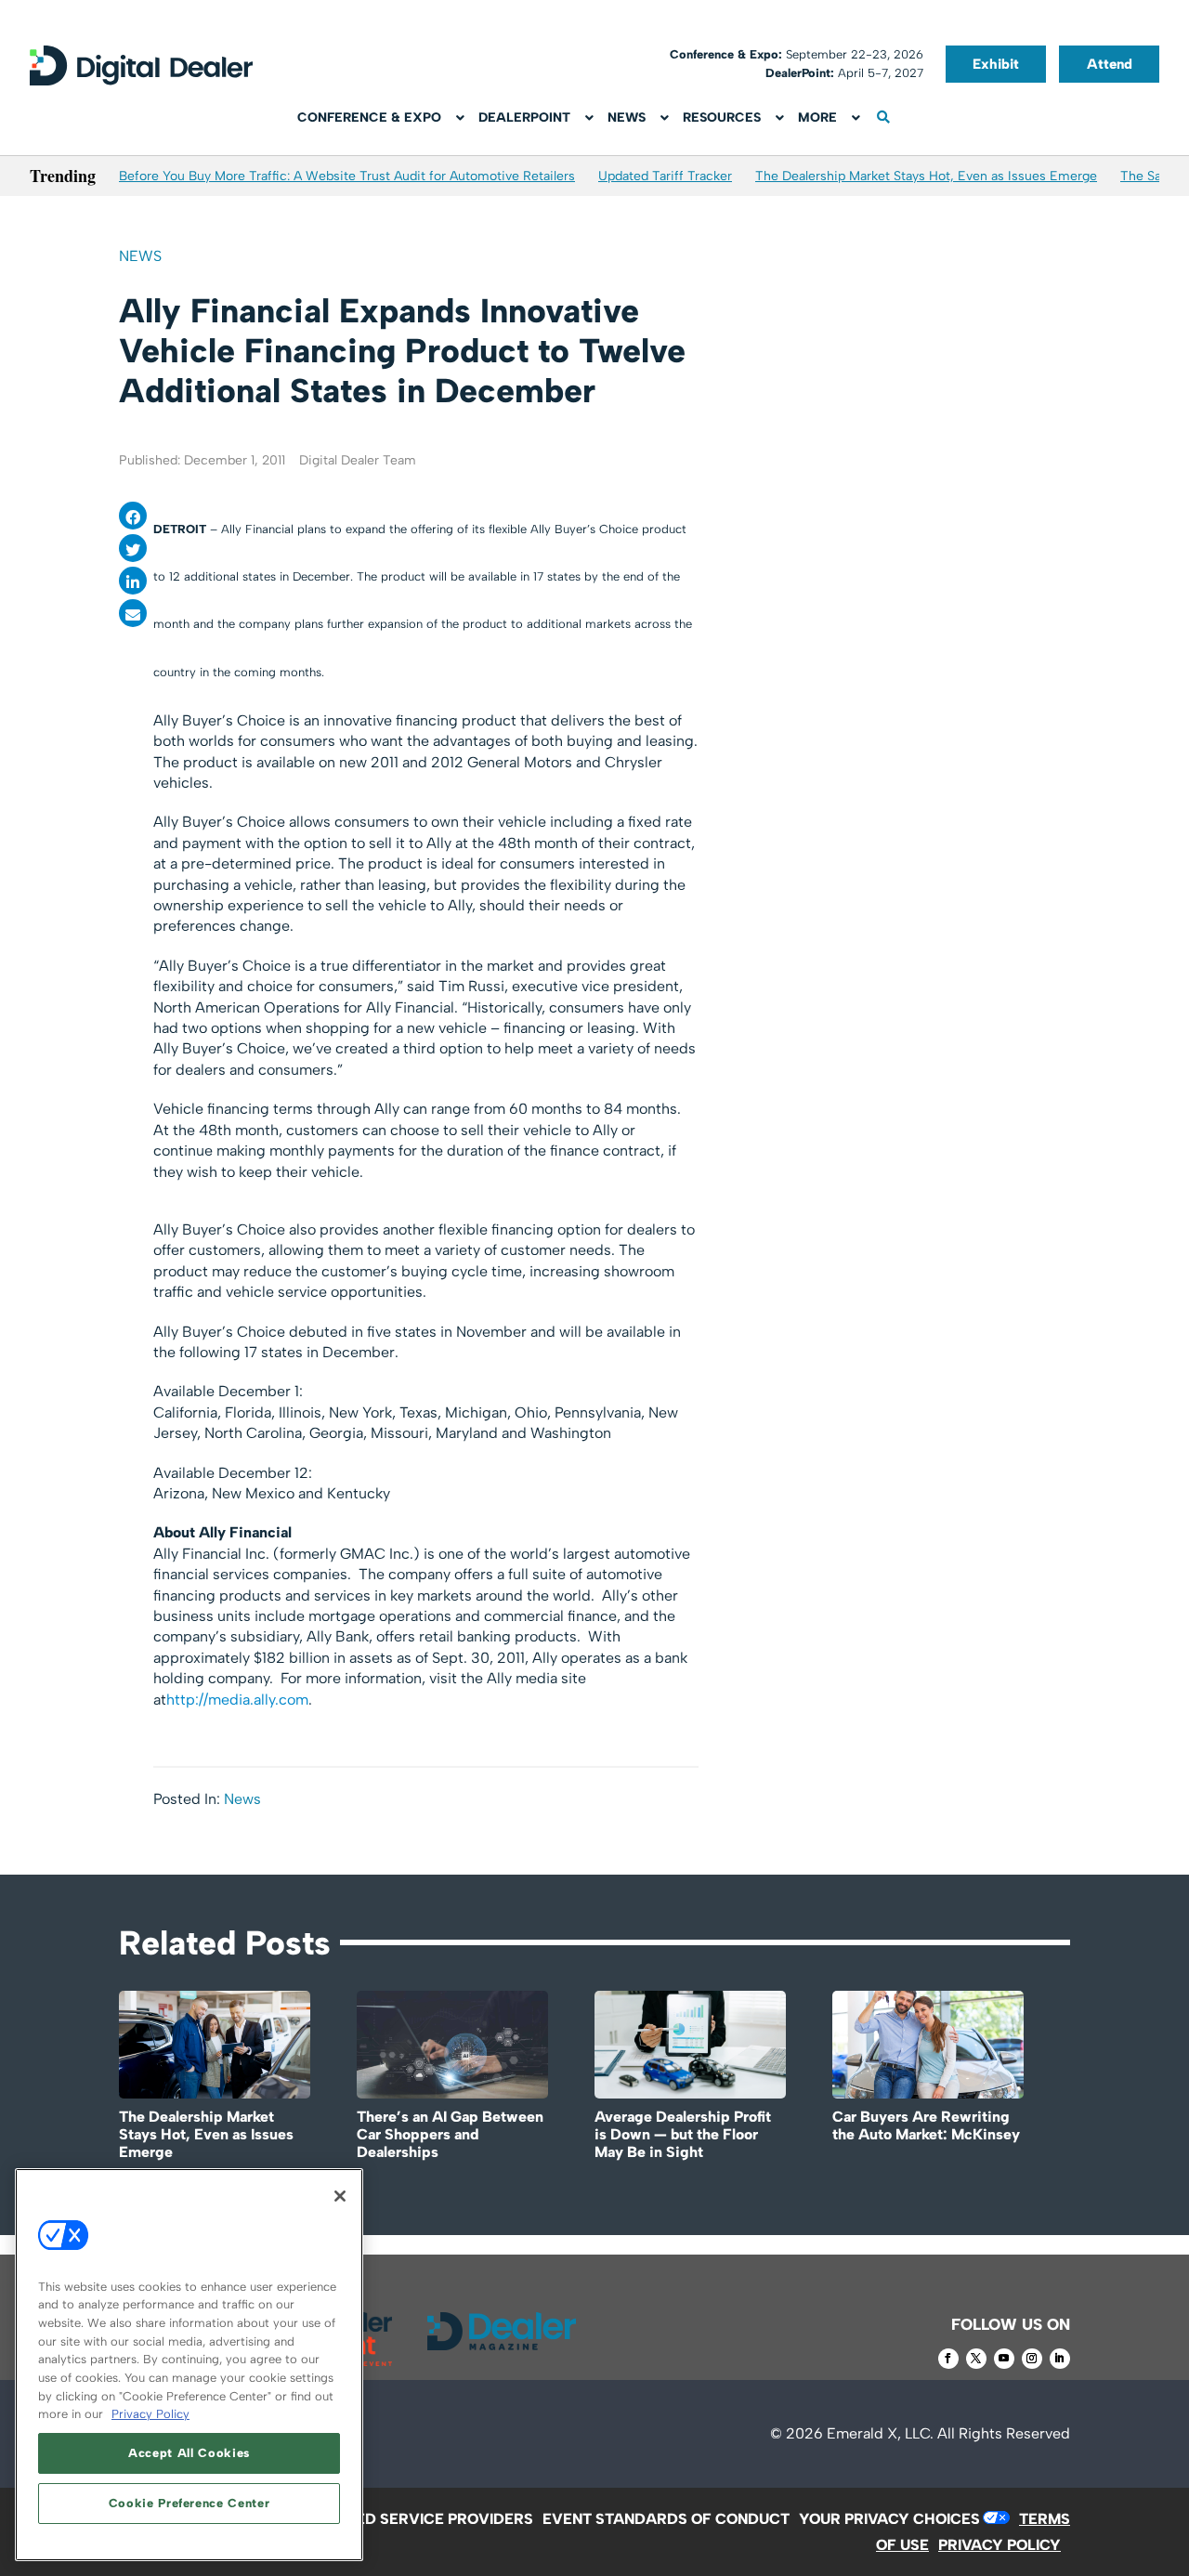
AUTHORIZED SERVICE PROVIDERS (406, 2519)
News (140, 256)
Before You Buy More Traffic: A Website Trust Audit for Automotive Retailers (347, 176)
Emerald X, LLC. (880, 2433)
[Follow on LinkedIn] (1060, 2359)
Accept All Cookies (189, 2453)
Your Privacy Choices (889, 2519)
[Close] (340, 2196)
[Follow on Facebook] (948, 2359)
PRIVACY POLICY (1000, 2545)
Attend (1110, 64)
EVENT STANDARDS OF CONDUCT (666, 2519)
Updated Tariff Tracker (665, 176)
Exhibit (996, 64)
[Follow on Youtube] (1004, 2359)
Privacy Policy (150, 2414)
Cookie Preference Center (189, 2503)
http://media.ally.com (237, 1700)
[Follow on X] (976, 2359)
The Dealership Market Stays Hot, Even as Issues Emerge (926, 176)
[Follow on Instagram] (1032, 2359)
